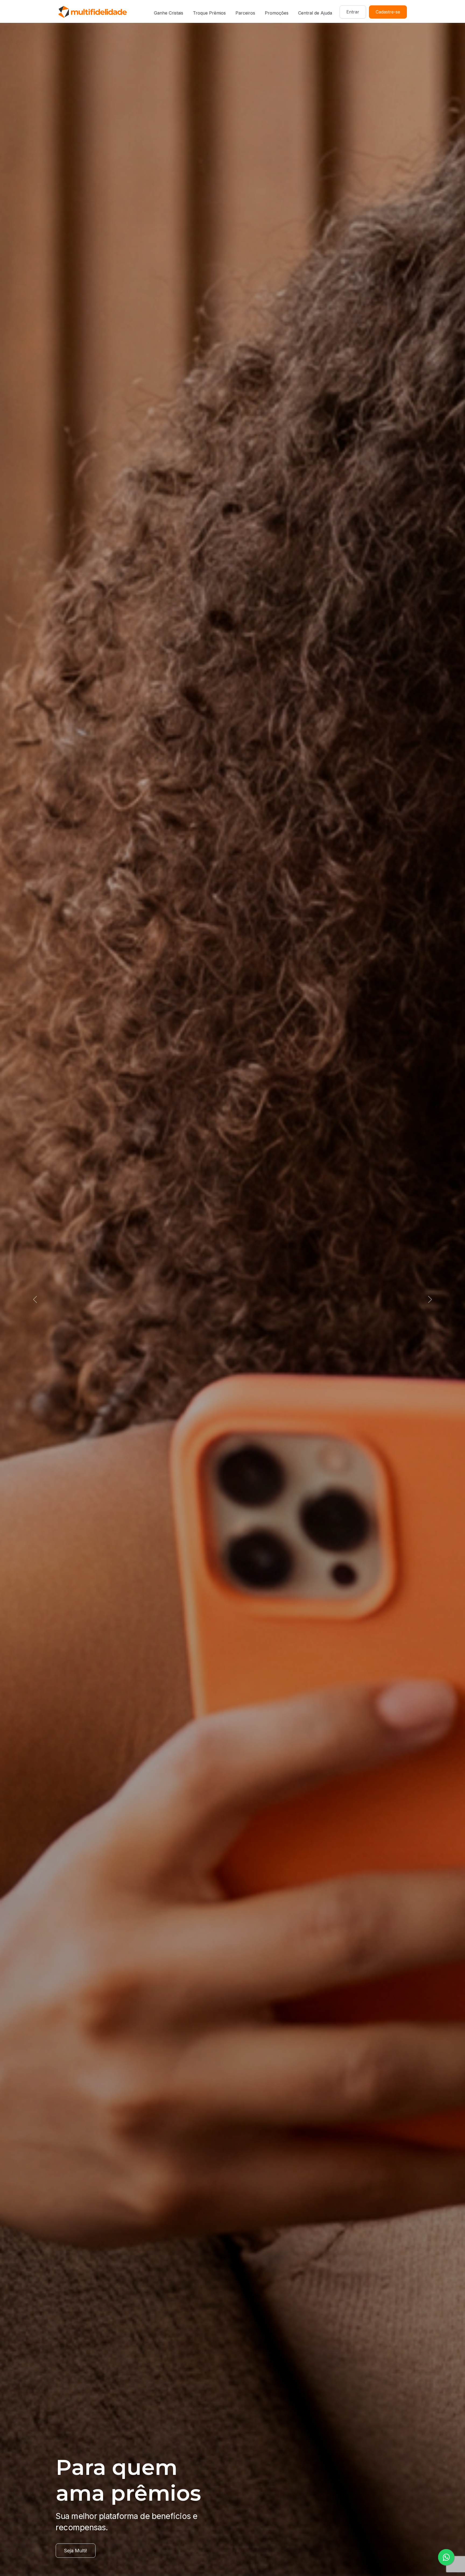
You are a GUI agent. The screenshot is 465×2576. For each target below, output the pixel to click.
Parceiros (245, 13)
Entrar (353, 12)
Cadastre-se (388, 12)
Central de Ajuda (315, 13)
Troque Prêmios (209, 13)
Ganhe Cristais (169, 13)
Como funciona (81, 2551)
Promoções (277, 13)
